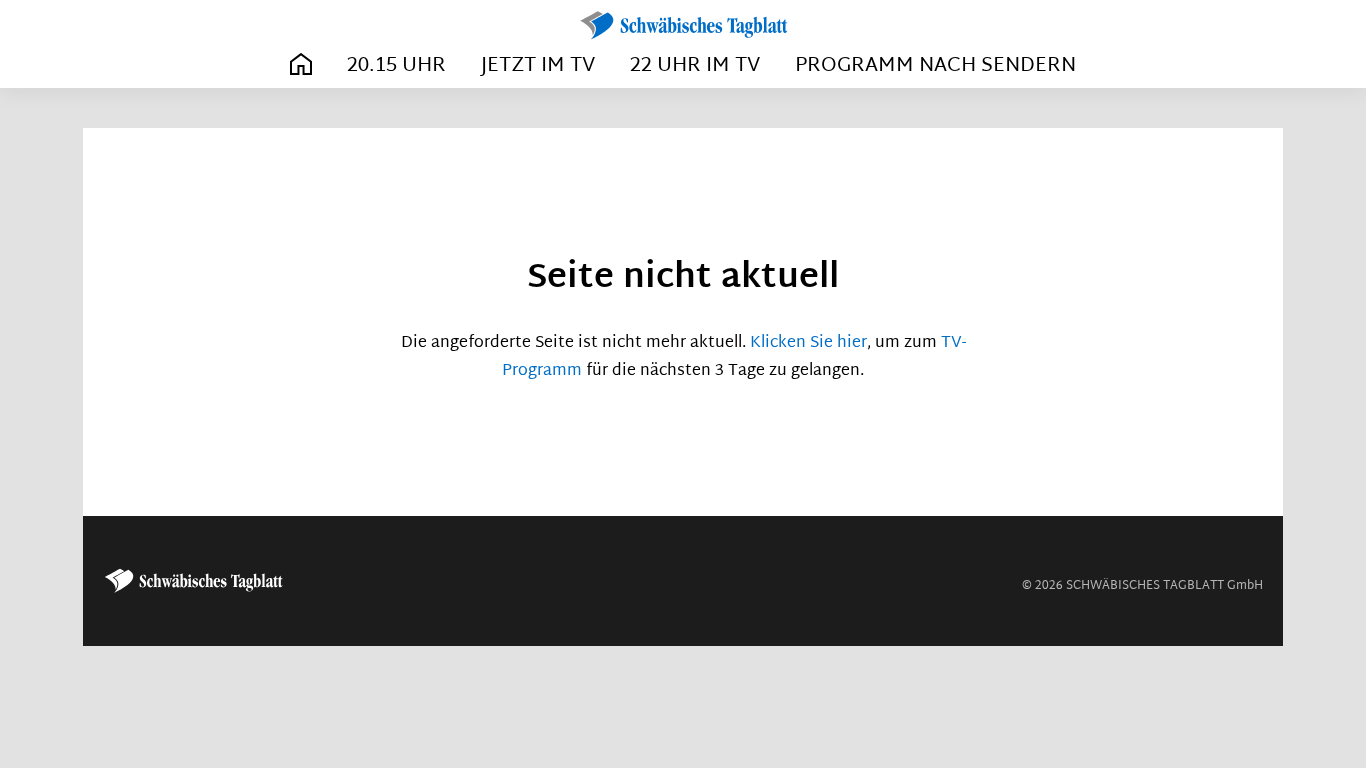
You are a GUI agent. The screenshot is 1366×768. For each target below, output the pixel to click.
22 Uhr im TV (695, 66)
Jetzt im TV (538, 66)
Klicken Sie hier (808, 343)
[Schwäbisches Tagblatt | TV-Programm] (683, 25)
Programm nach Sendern (935, 66)
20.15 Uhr (396, 66)
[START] (301, 66)
